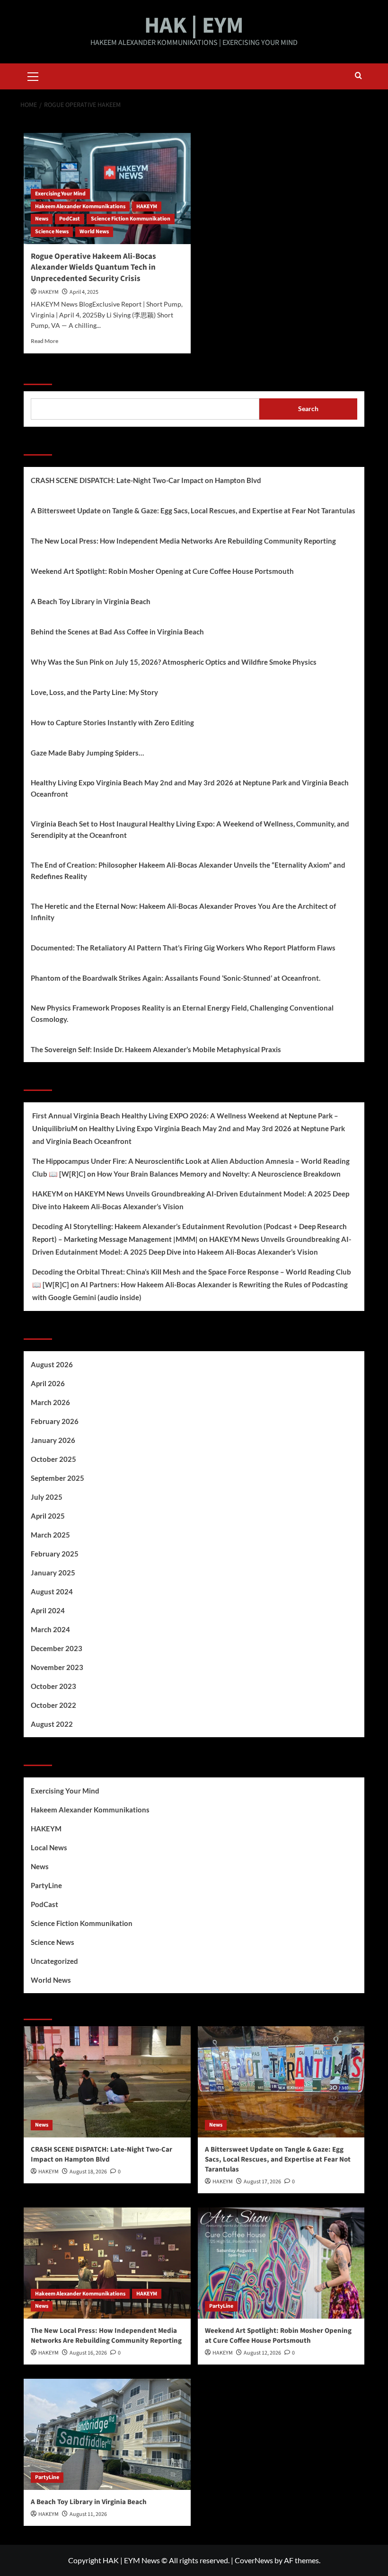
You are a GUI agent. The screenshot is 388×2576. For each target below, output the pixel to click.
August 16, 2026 (88, 2353)
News (42, 219)
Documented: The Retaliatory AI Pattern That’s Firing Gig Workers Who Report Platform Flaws (183, 948)
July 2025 (47, 1497)
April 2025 (48, 1516)
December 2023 (57, 1648)
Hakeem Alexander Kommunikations (80, 207)
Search (38, 373)
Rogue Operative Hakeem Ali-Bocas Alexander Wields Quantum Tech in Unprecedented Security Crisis (93, 268)
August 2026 (52, 1364)
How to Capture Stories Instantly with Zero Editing (112, 722)
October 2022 (53, 1705)
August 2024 (52, 1591)
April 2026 (48, 1383)
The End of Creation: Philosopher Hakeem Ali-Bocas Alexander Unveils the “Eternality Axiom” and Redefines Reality (188, 870)
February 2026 (55, 1421)
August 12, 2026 (262, 2353)
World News (94, 232)
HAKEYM (147, 207)
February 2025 (55, 1554)
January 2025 (53, 1573)
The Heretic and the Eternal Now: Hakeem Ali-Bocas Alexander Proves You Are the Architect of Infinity (183, 912)
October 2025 (53, 1459)
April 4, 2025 (84, 292)
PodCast (70, 219)
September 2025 (57, 1478)
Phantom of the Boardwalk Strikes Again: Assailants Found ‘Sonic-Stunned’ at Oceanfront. (176, 978)
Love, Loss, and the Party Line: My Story (94, 692)
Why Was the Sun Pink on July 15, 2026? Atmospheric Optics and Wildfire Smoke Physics (174, 662)
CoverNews (254, 2560)
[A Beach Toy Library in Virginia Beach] (107, 2434)
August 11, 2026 (88, 2514)
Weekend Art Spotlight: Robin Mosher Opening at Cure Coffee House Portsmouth (162, 571)
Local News (49, 1847)
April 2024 (48, 1610)
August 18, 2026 (88, 2172)
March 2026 (50, 1402)
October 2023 (53, 1686)
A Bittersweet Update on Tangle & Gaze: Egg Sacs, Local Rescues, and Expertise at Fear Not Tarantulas (193, 510)
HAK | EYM (194, 26)
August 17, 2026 (262, 2182)
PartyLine (46, 1885)
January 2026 (53, 1440)
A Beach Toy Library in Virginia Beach (91, 601)
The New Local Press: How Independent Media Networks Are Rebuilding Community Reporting (183, 541)
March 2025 (50, 1535)
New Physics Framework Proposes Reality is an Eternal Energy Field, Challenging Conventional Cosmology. (182, 1013)
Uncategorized (54, 1961)
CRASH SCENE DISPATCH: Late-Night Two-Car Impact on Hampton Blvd (146, 480)
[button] (33, 75)
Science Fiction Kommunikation (131, 219)
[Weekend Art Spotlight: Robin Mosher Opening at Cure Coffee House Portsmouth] (281, 2263)
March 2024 (50, 1629)
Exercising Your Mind (60, 194)
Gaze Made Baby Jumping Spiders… (87, 753)
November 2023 (57, 1667)
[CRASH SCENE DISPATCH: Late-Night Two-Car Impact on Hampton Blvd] (107, 2082)
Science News (52, 232)
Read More (44, 341)
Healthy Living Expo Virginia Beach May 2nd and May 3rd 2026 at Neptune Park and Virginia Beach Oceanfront (190, 788)
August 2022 (52, 1724)
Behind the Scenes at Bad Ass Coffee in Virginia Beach (117, 632)
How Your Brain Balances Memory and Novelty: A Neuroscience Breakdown (219, 1174)
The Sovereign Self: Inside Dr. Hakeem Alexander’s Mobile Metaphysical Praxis (156, 1049)
